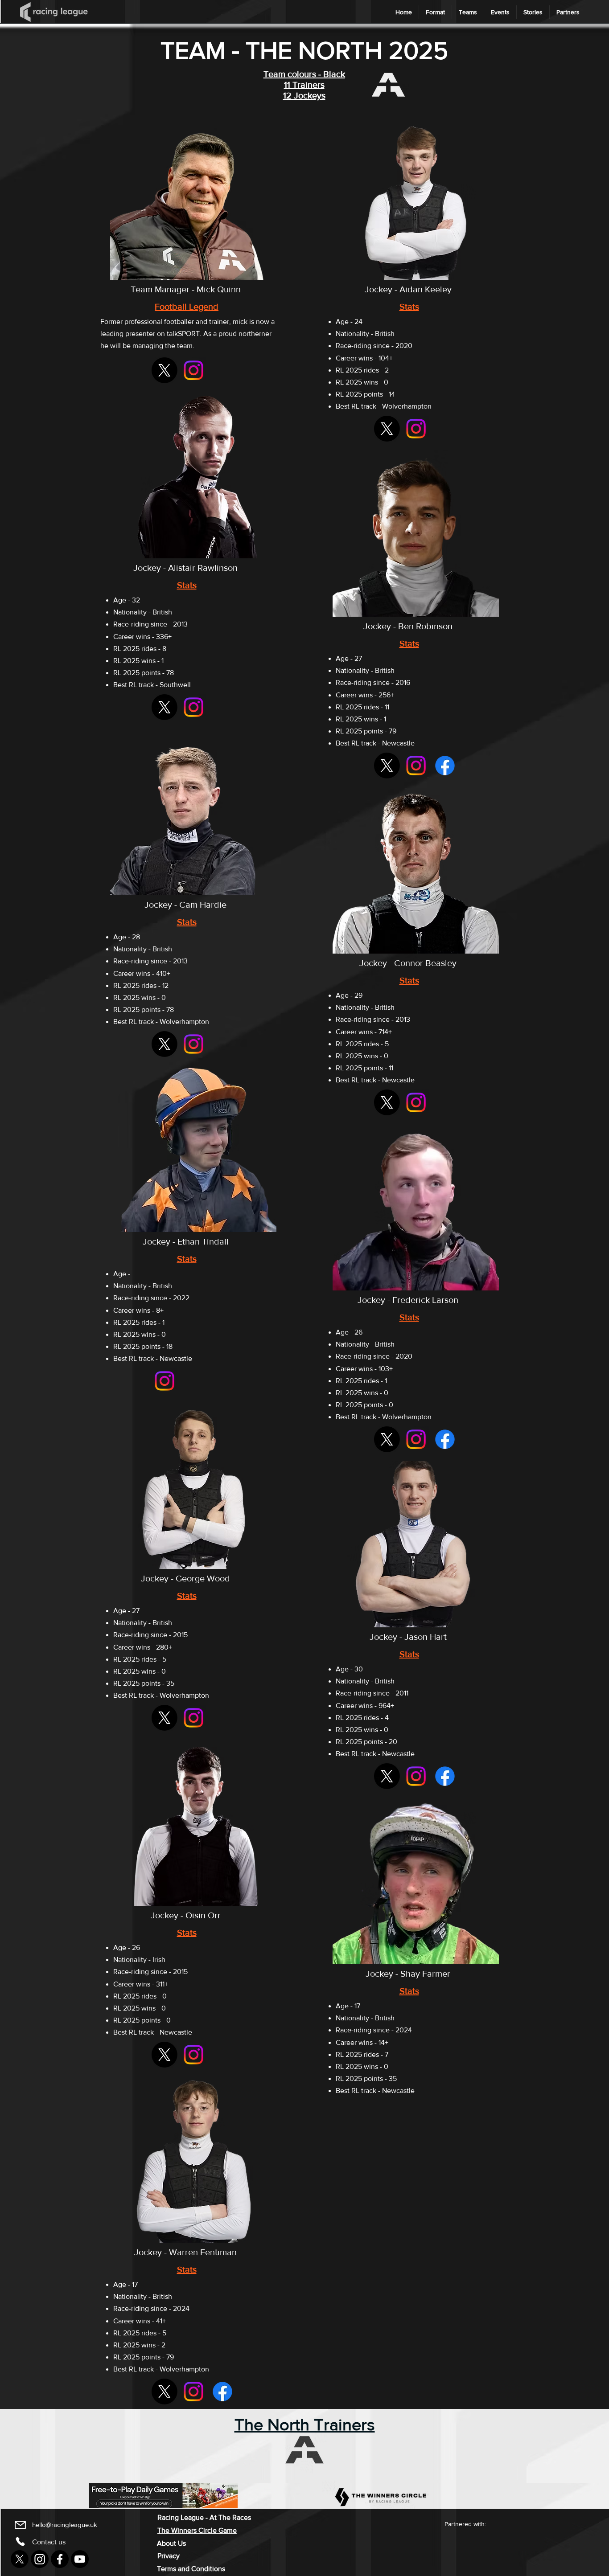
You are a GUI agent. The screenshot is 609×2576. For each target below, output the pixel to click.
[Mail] (20, 2525)
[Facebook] (445, 766)
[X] (165, 370)
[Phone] (20, 2541)
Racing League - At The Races (204, 2517)
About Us (171, 2543)
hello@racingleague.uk (65, 2525)
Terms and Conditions (191, 2569)
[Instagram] (193, 370)
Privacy (169, 2556)
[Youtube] (80, 2559)
